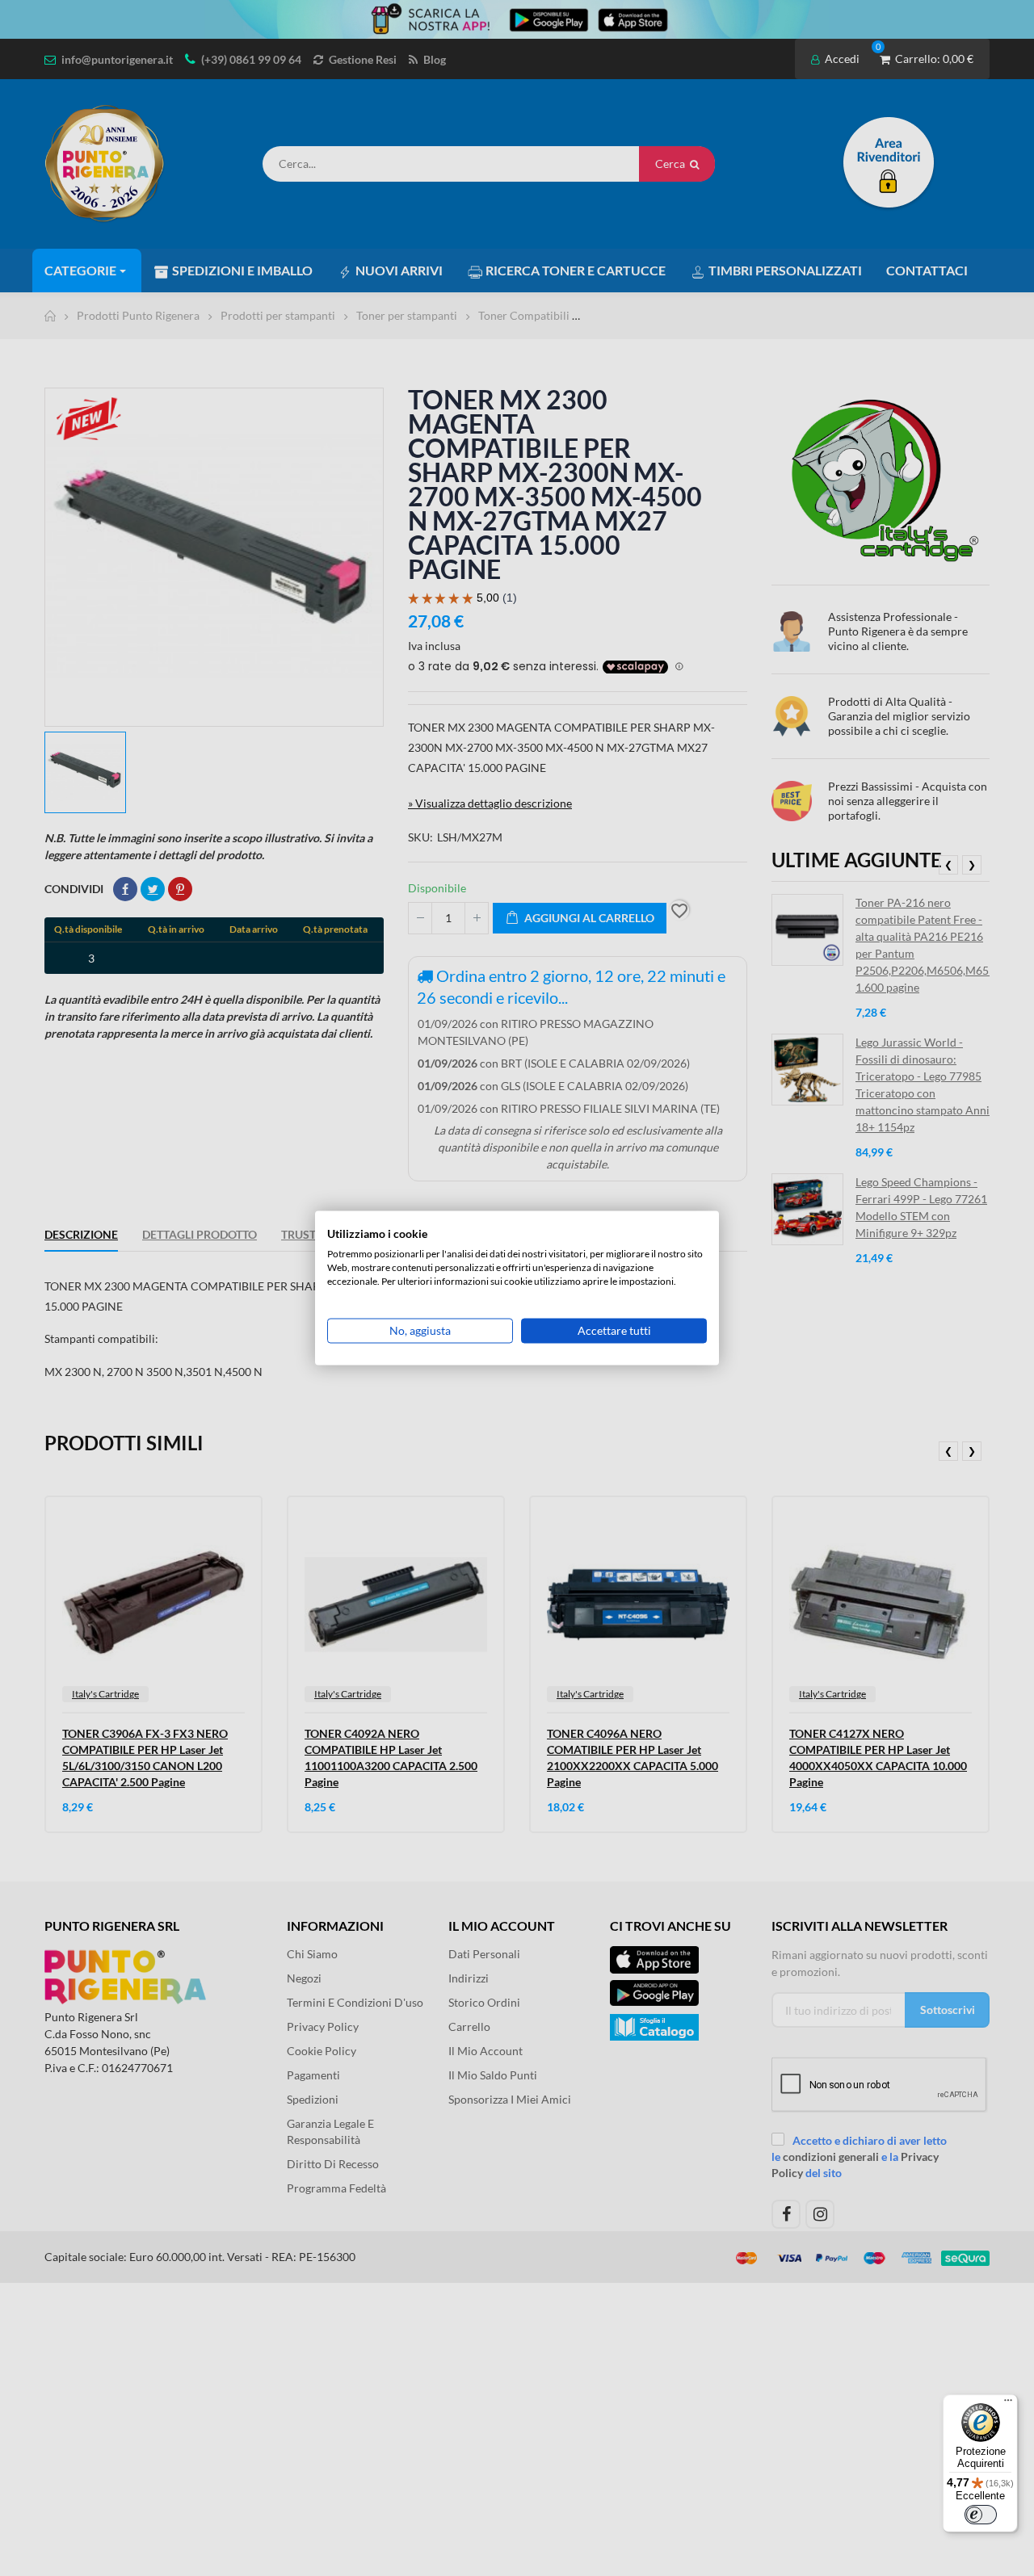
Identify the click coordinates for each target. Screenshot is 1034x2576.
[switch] (981, 2515)
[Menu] (1008, 2404)
